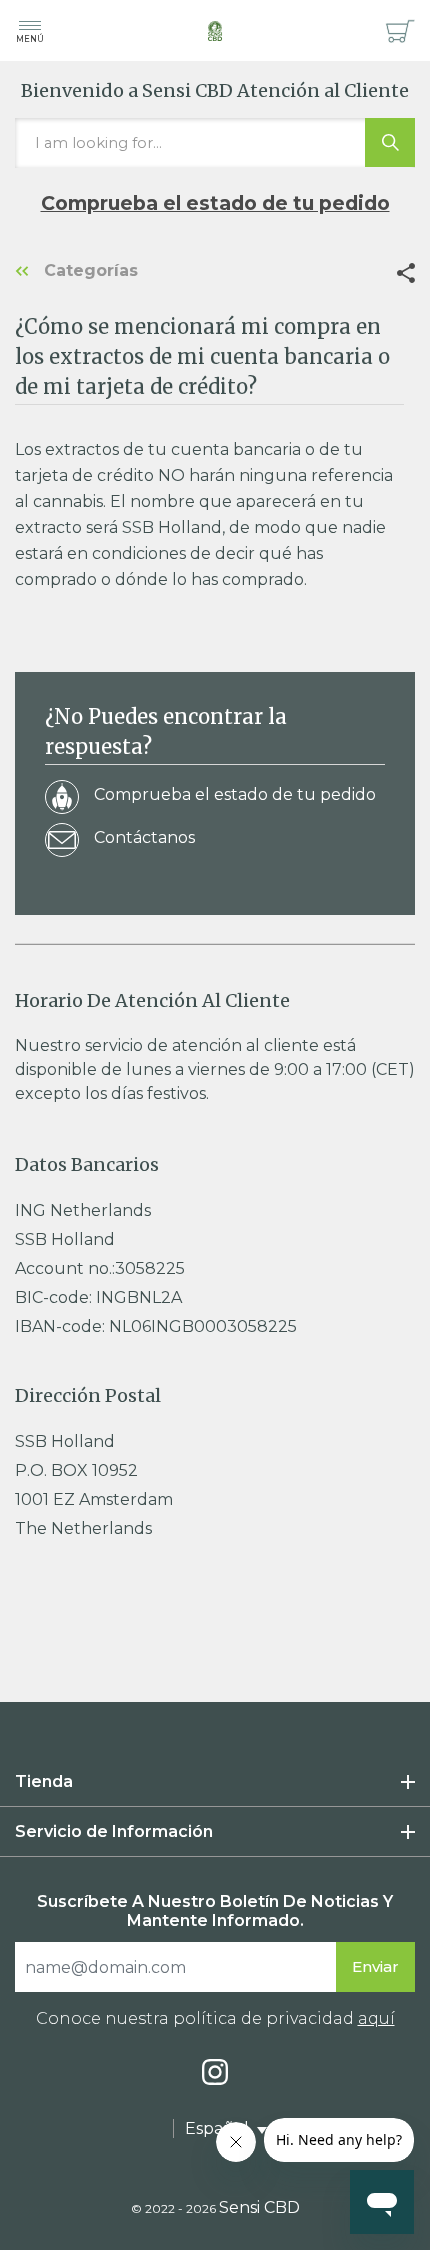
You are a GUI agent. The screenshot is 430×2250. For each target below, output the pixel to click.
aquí (376, 2018)
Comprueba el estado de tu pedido (215, 203)
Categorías (88, 270)
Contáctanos (144, 837)
